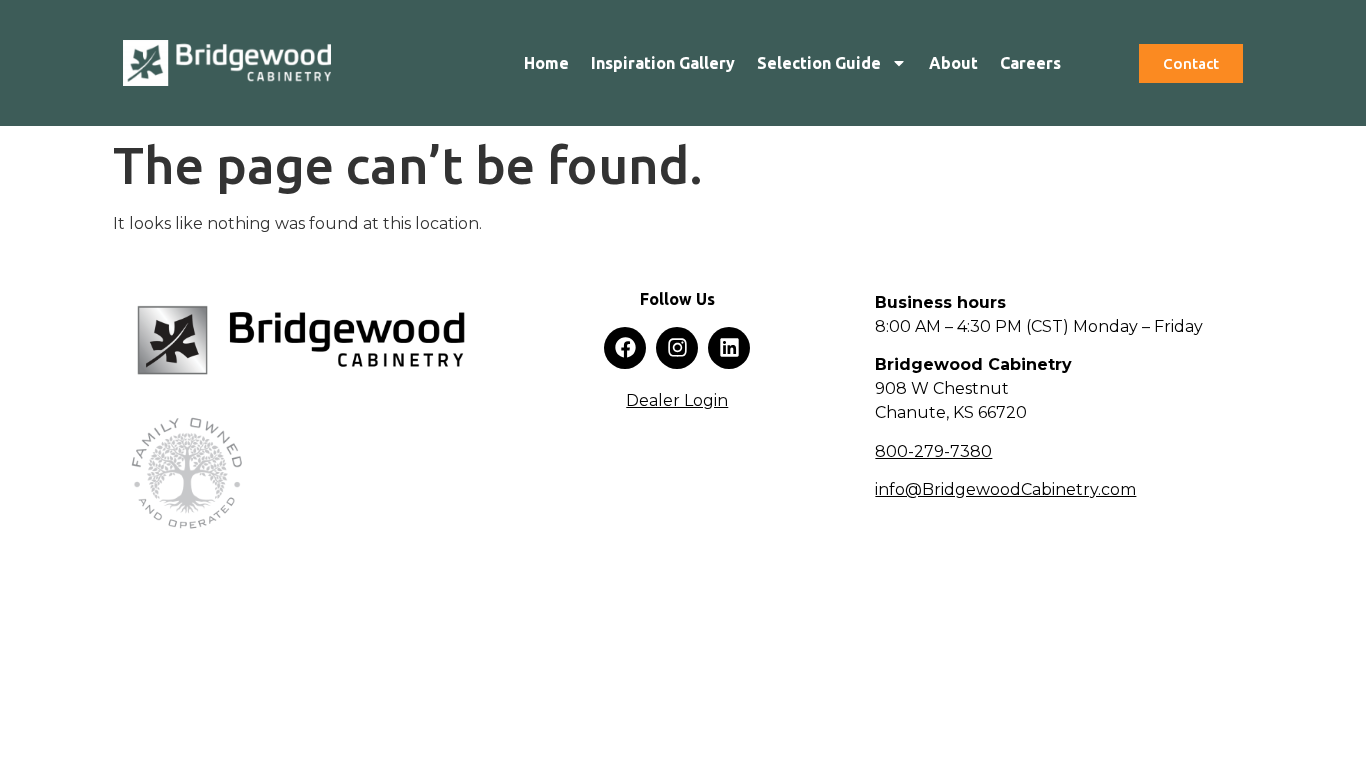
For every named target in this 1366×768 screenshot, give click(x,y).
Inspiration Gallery (663, 63)
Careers (1030, 63)
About (953, 63)
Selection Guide (819, 63)
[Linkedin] (729, 348)
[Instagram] (677, 348)
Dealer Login (677, 400)
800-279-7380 (933, 451)
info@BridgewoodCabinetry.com (1005, 489)
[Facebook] (625, 348)
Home (546, 63)
